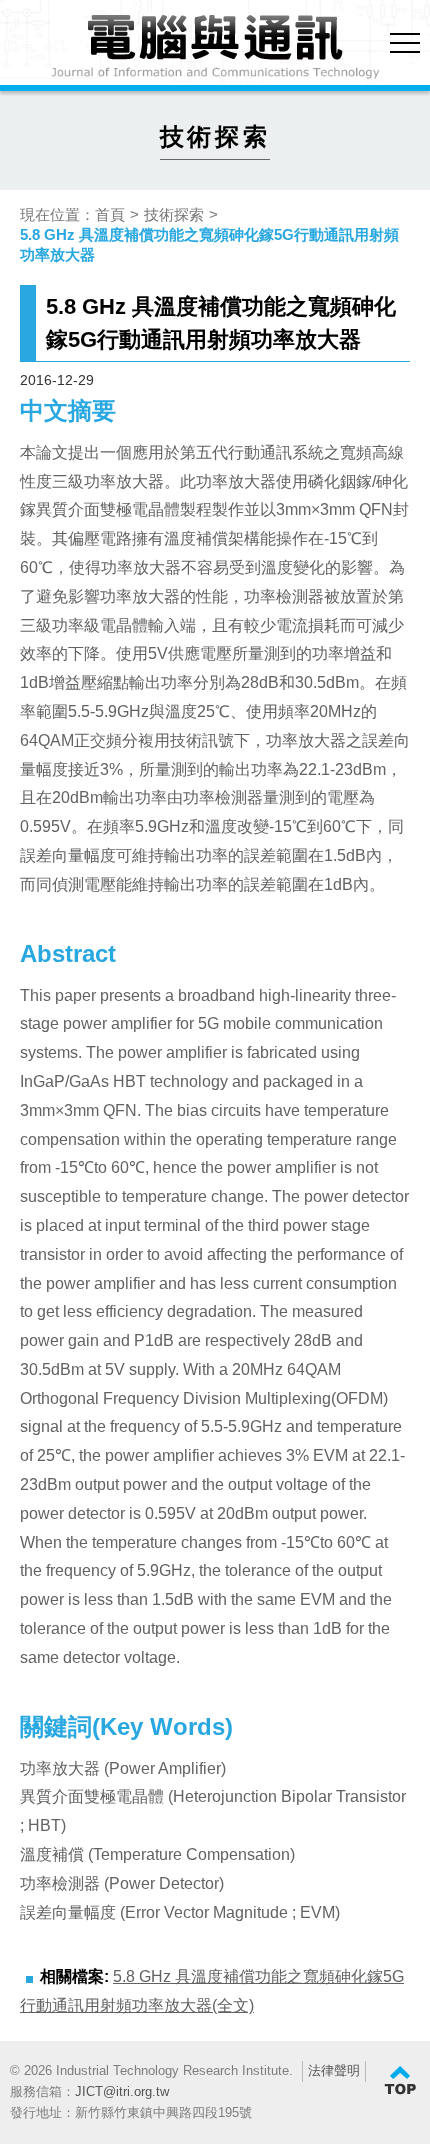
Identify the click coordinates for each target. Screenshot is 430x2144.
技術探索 (174, 214)
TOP (400, 2081)
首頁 (110, 214)
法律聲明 (334, 2070)
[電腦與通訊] (215, 47)
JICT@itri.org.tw (122, 2091)
